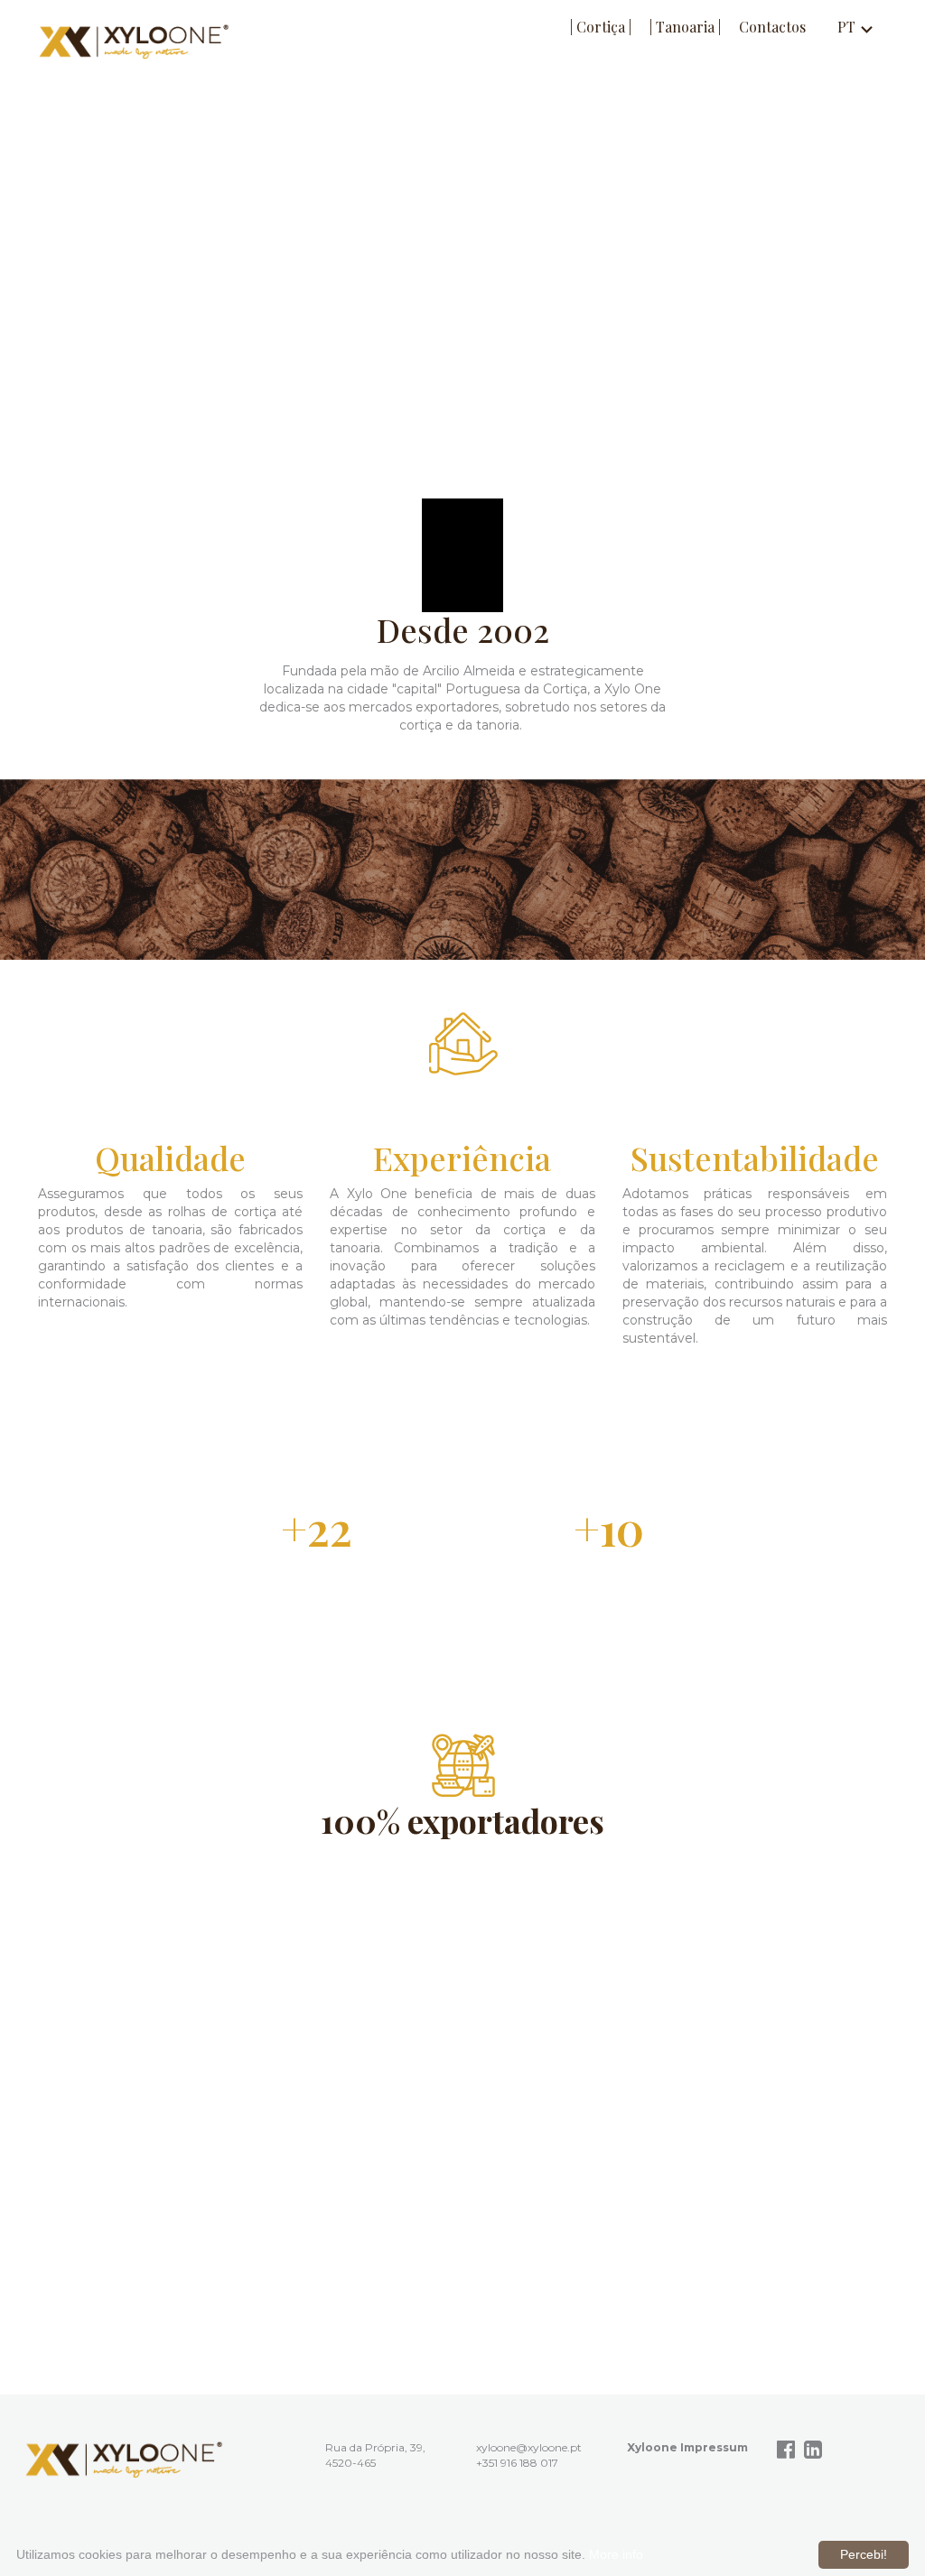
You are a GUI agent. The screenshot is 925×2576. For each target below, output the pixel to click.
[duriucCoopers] (124, 2459)
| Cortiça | (601, 27)
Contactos (772, 27)
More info (616, 2554)
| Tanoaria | (685, 27)
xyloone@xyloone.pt (529, 2447)
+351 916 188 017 (517, 2463)
